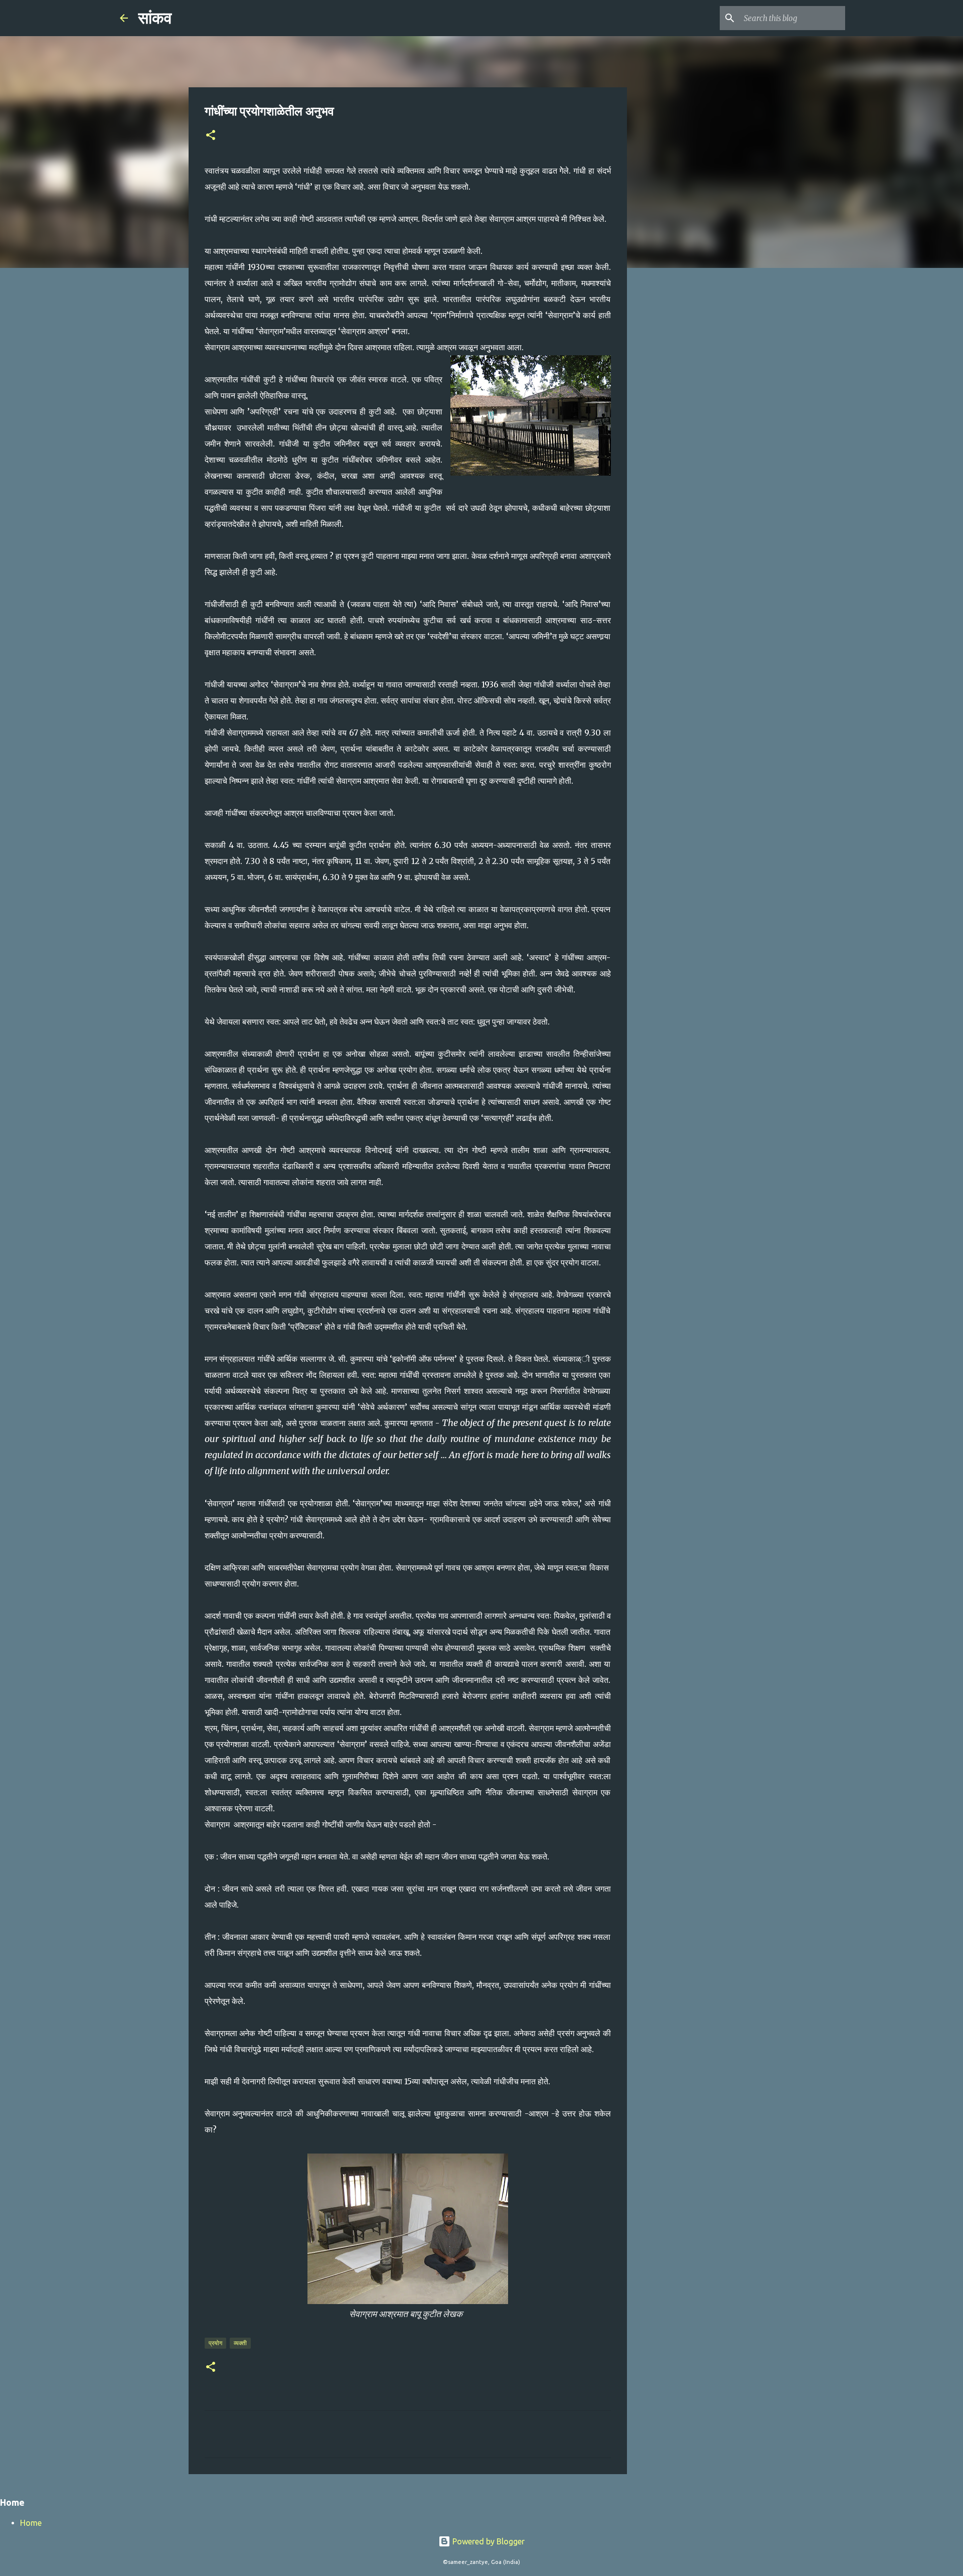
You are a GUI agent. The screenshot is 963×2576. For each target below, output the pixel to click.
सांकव (155, 18)
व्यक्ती (240, 2343)
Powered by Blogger (488, 2541)
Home (31, 2523)
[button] (211, 136)
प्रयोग (215, 2343)
